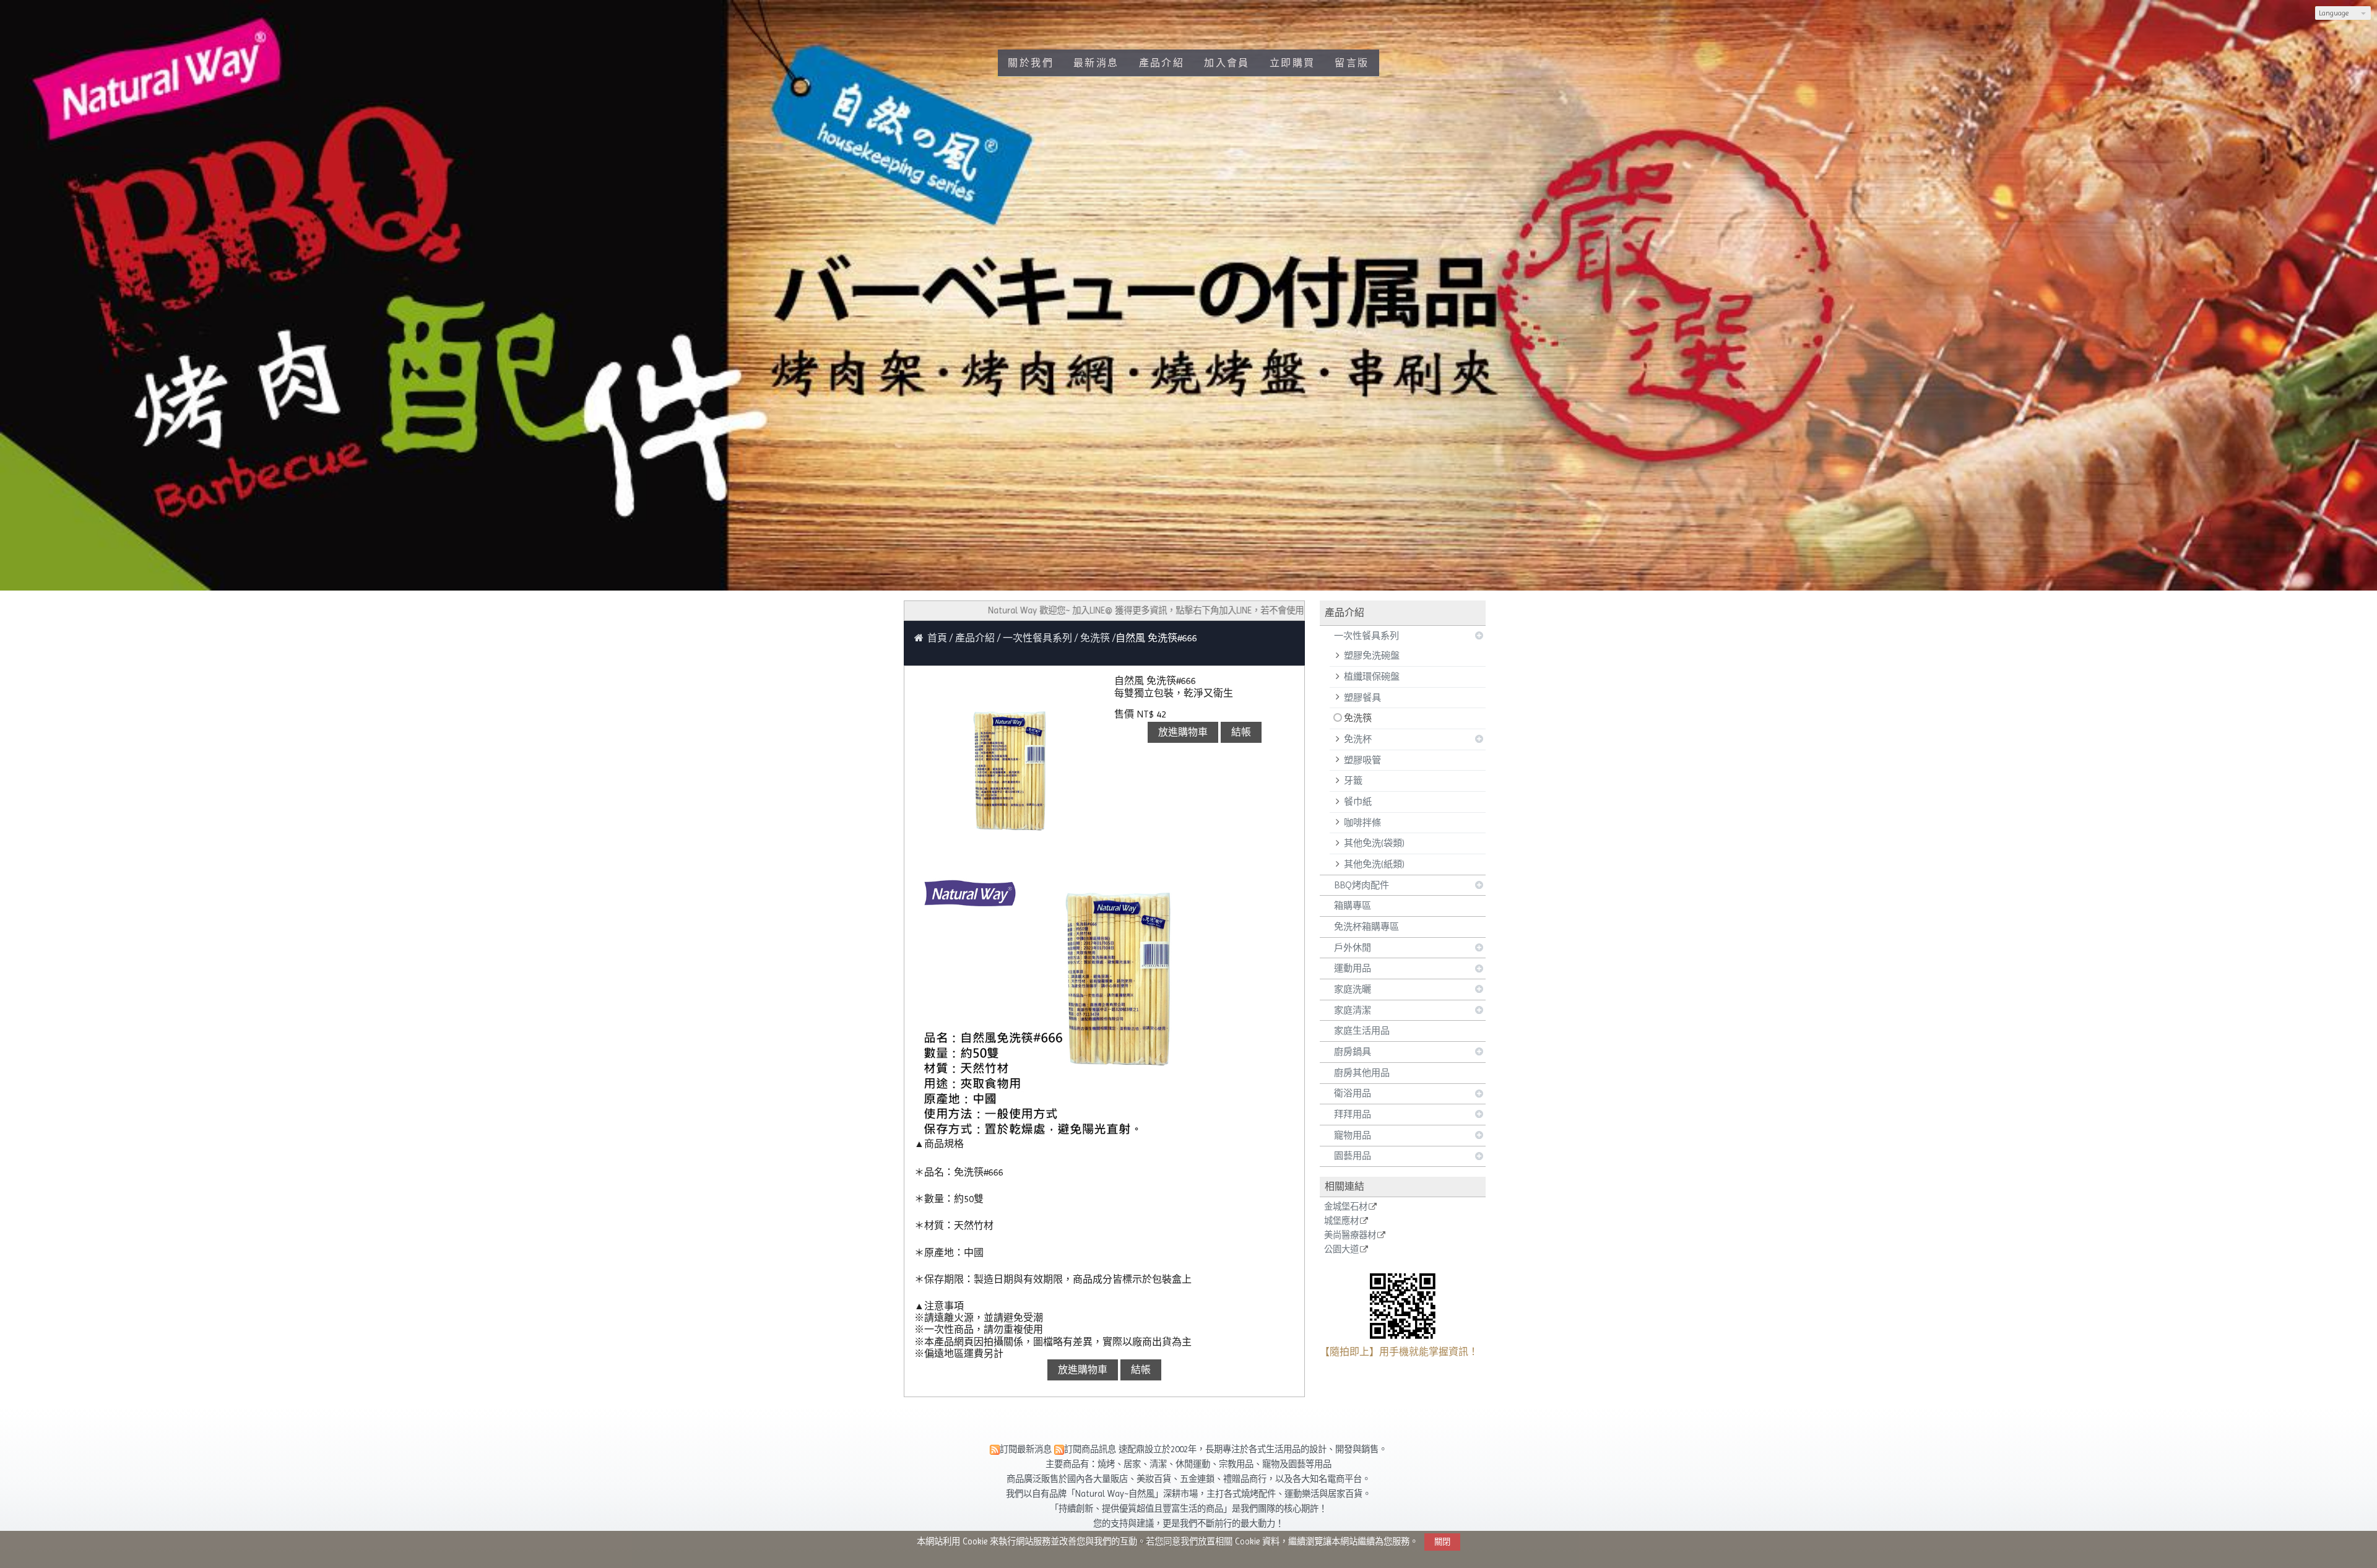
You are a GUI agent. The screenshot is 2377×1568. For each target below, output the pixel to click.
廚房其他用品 (1362, 1073)
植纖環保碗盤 (1372, 677)
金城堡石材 (1346, 1207)
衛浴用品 (1353, 1093)
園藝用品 (1353, 1156)
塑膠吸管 (1362, 760)
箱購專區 (1353, 906)
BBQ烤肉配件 (1362, 885)
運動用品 (1353, 968)
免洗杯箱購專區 (1366, 927)
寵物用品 (1353, 1135)
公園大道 (1341, 1250)
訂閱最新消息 (1026, 1449)
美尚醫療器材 (1350, 1235)
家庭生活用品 (1362, 1031)
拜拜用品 (1353, 1114)
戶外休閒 (1353, 948)
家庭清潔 (1353, 1010)
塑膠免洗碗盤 (1372, 656)
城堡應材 (1341, 1221)
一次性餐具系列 (1366, 636)
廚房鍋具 (1353, 1052)
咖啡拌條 (1362, 823)
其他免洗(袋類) (1374, 843)
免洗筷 (1358, 718)
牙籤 (1353, 781)
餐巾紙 (1358, 802)
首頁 (937, 638)
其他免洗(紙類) (1374, 864)
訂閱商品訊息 (1090, 1449)
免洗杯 (1358, 739)
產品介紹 (976, 638)
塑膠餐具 (1362, 698)
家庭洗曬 (1353, 989)
